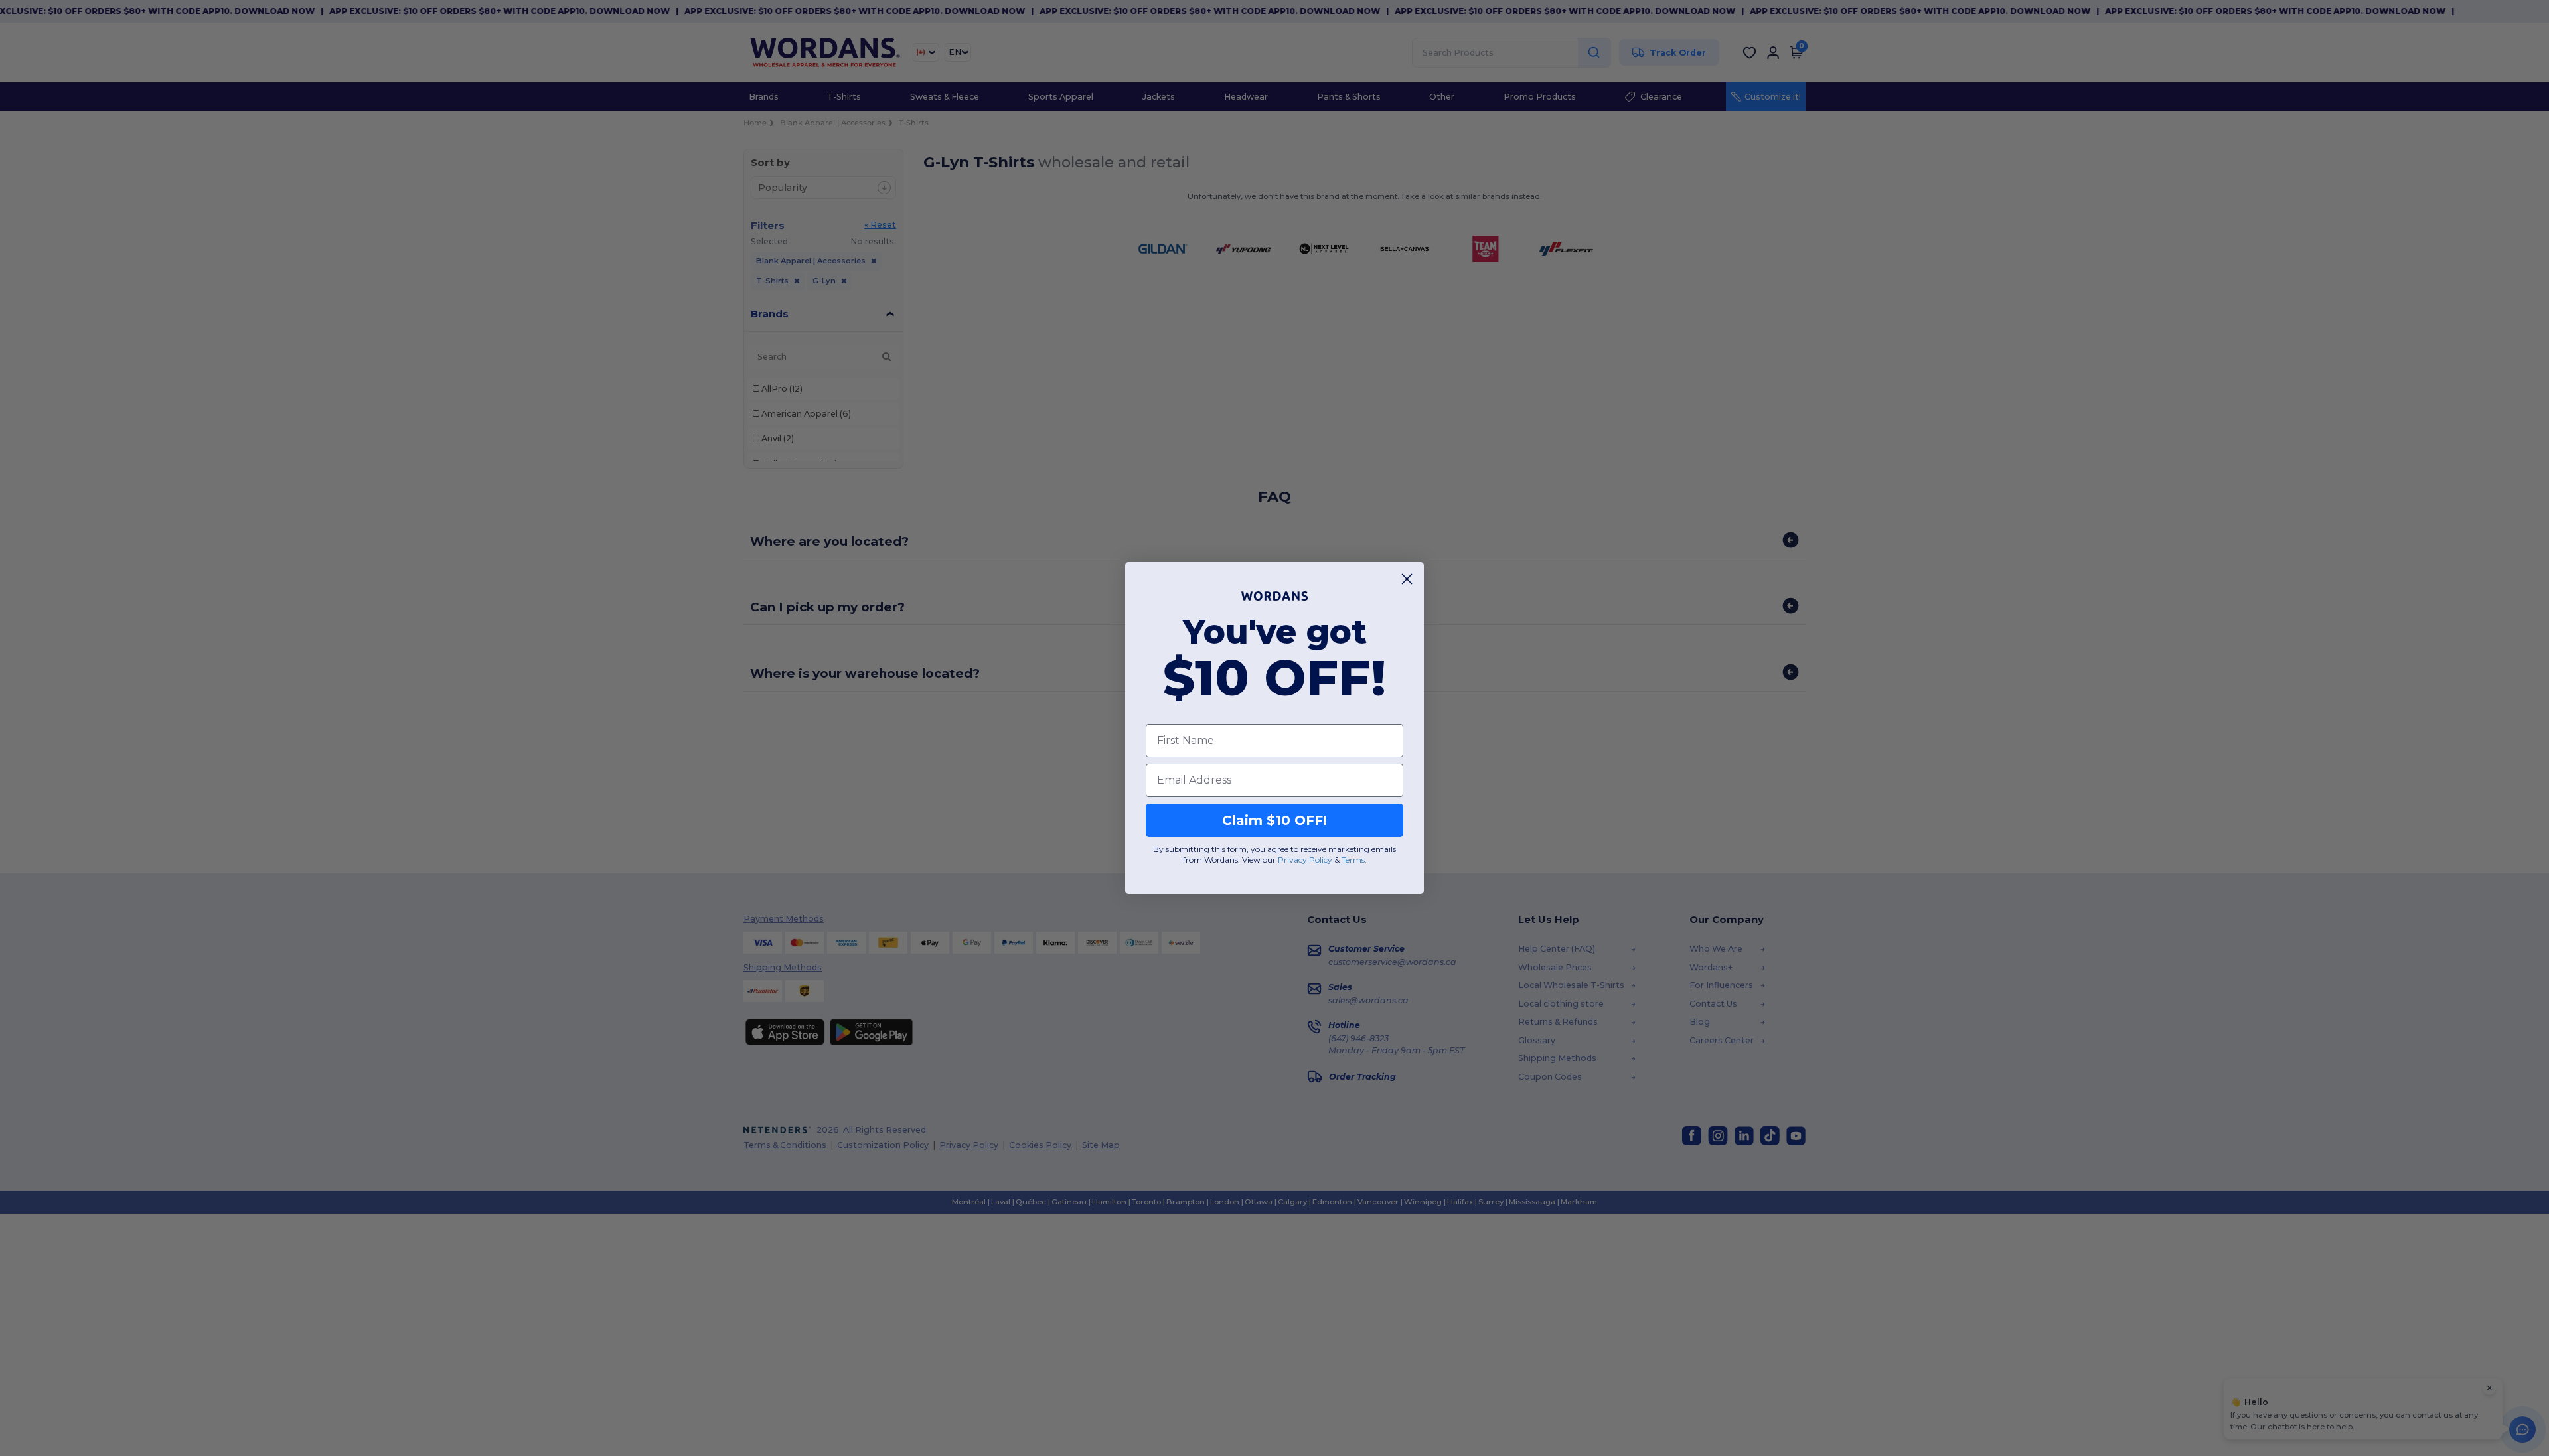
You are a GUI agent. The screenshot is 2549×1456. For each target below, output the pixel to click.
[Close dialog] (1407, 579)
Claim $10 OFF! (1274, 820)
